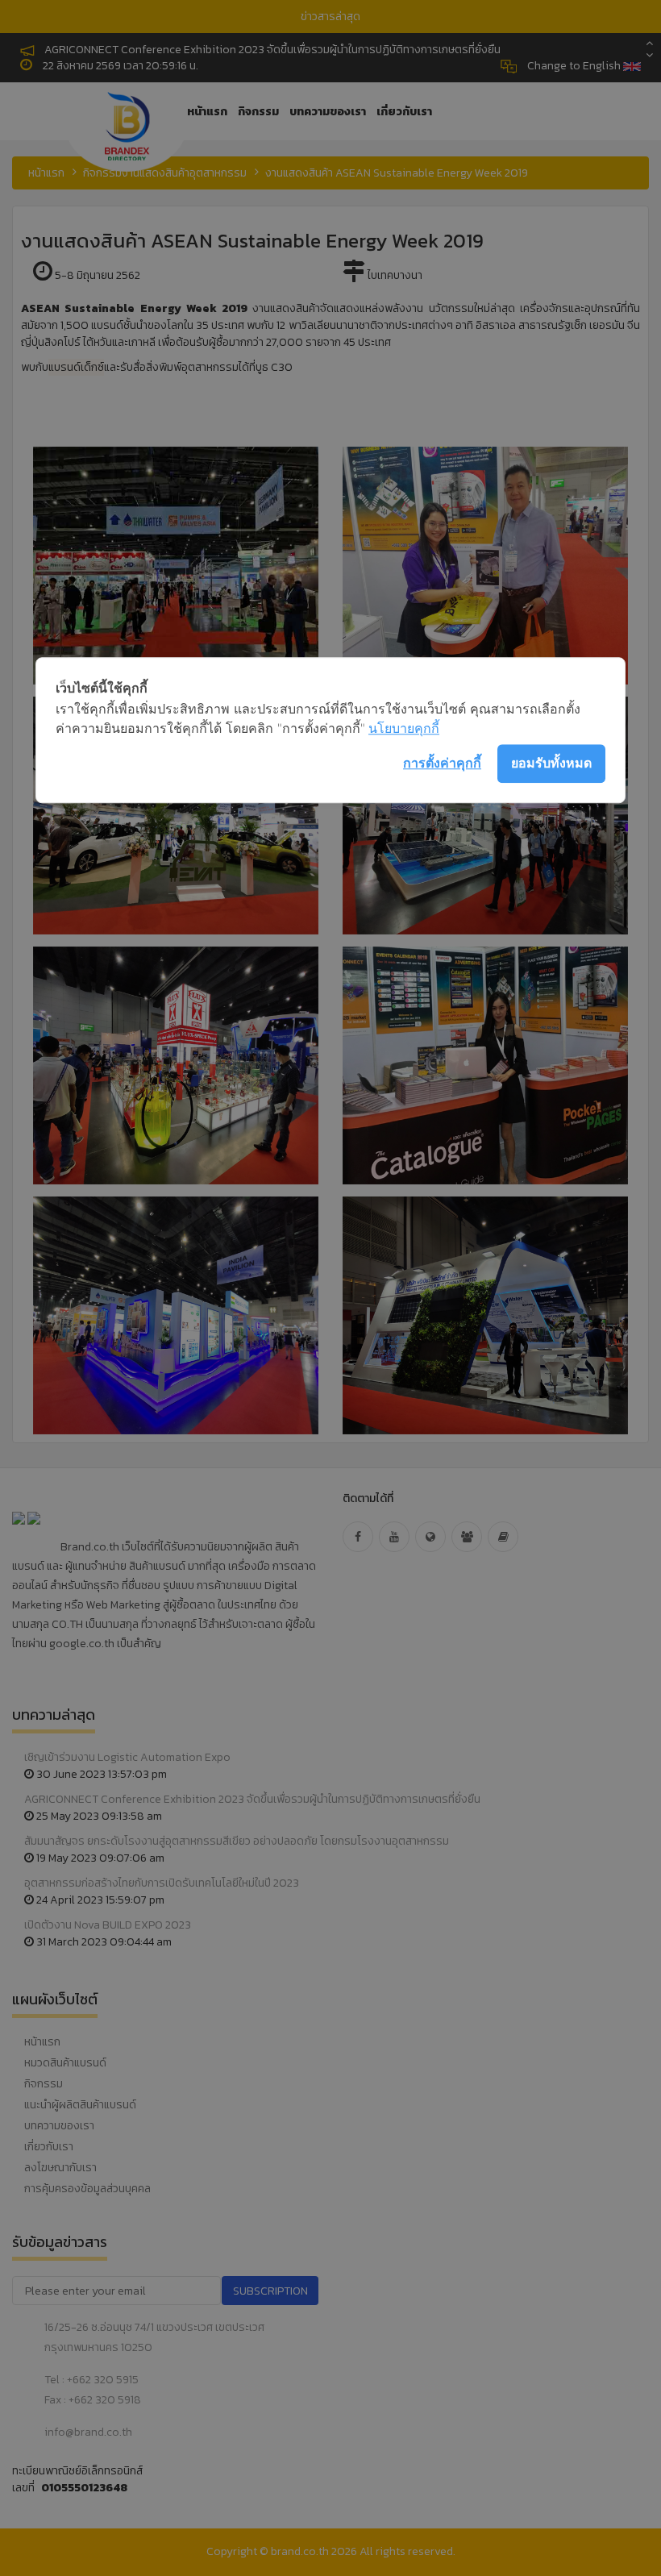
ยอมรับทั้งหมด (551, 763)
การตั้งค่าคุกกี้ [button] (442, 763)
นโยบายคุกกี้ (404, 728)
